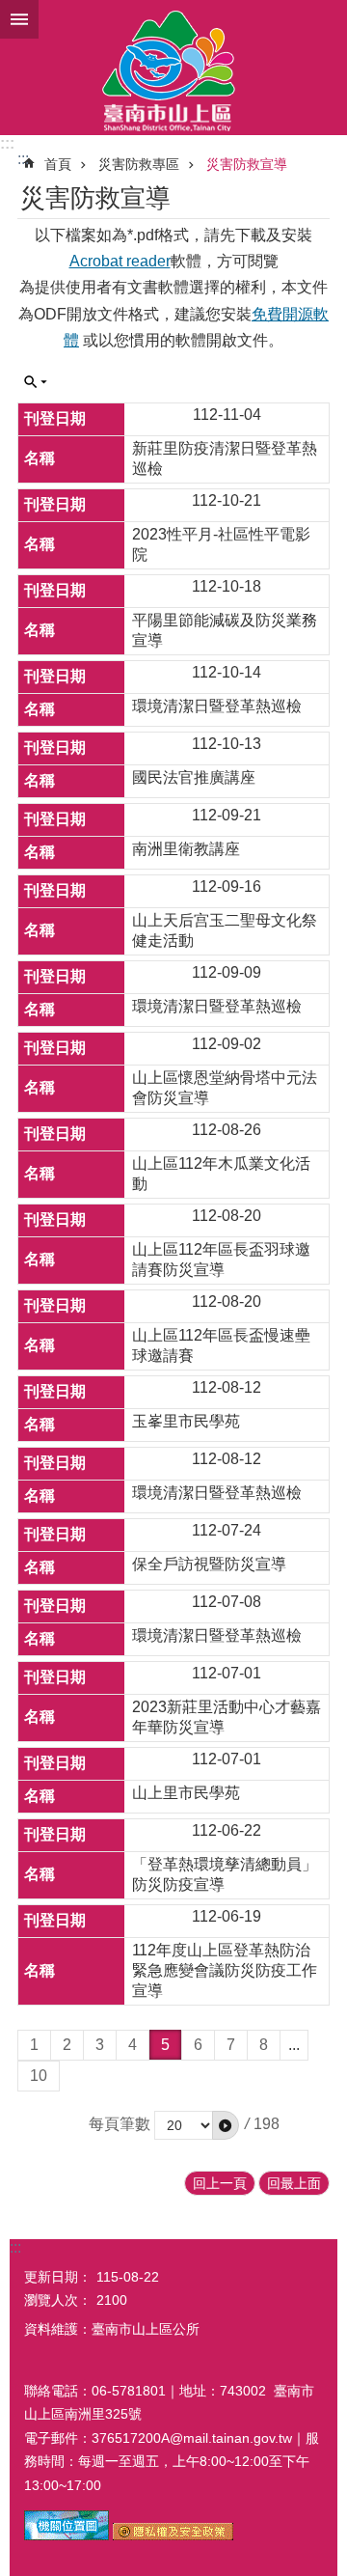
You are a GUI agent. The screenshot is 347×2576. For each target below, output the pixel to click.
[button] (226, 2125)
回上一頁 (220, 2183)
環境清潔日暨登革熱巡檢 (217, 706)
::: (7, 143)
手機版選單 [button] (19, 19)
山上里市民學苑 (186, 1793)
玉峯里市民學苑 (186, 1421)
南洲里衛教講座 (186, 849)
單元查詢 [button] (36, 382)
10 (39, 2076)
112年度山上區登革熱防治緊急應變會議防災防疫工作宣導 (225, 1970)
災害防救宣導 (247, 164)
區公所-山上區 (173, 68)
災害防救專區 (139, 164)
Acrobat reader (120, 261)
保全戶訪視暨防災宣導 (209, 1564)
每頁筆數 (120, 2124)
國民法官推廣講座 (194, 777)
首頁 (58, 164)
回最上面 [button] (294, 2183)
